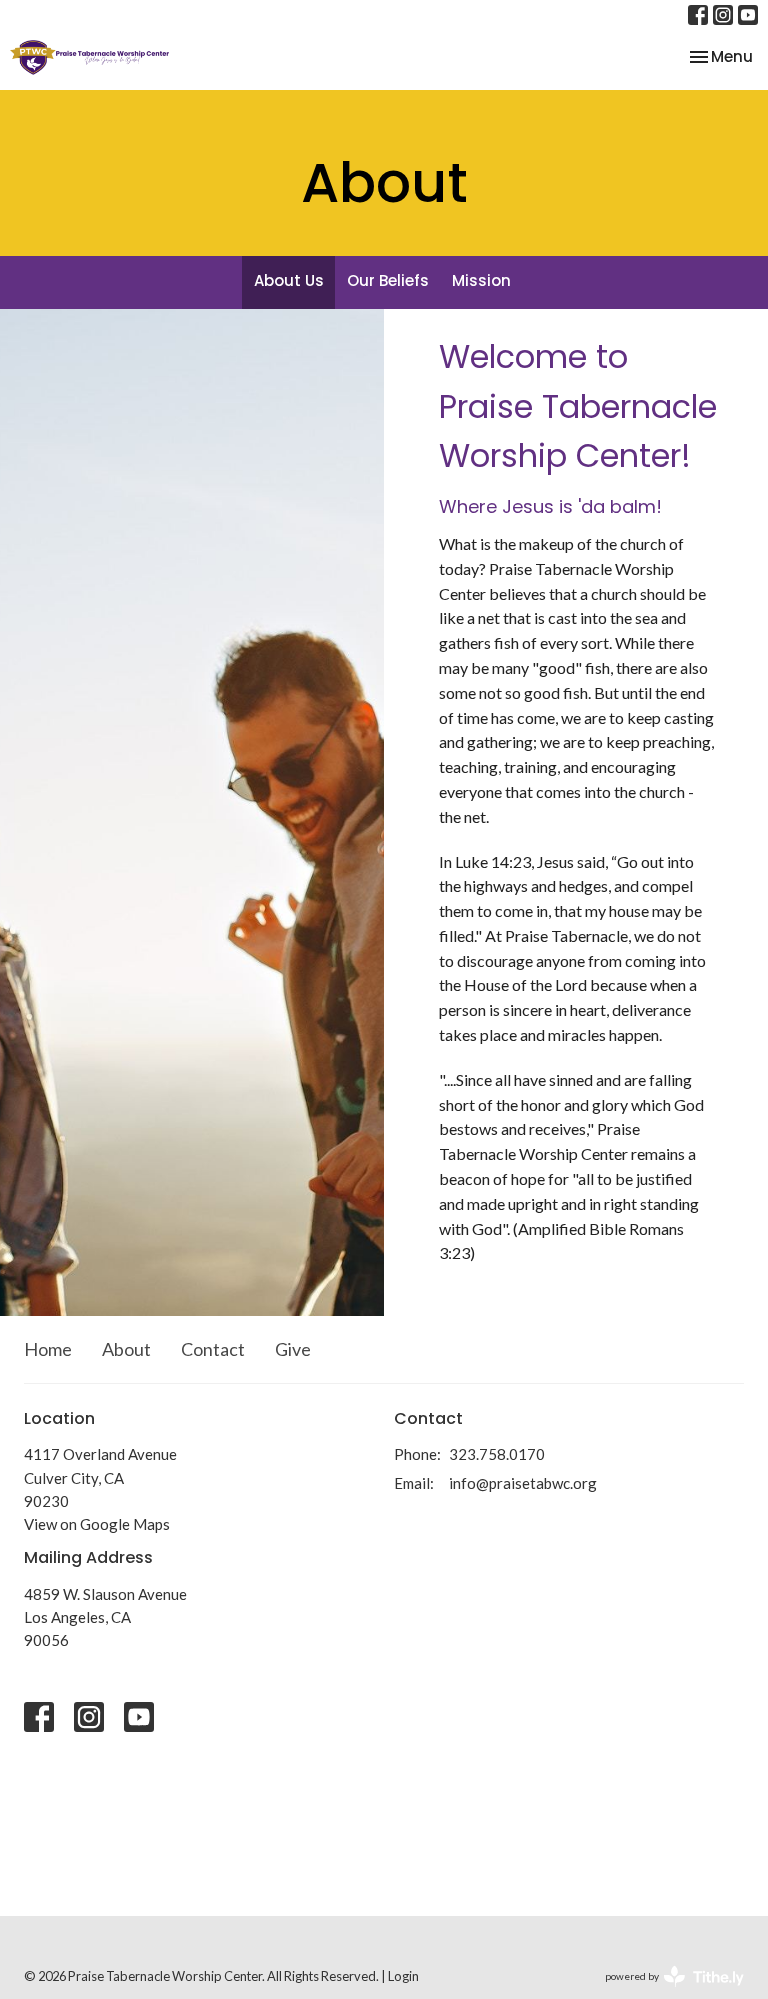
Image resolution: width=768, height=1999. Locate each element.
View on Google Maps (97, 1524)
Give (293, 1349)
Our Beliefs (388, 280)
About (126, 1349)
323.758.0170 (497, 1454)
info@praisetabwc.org (523, 1483)
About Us (289, 280)
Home (48, 1349)
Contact (213, 1349)
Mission (481, 280)
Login (403, 1976)
